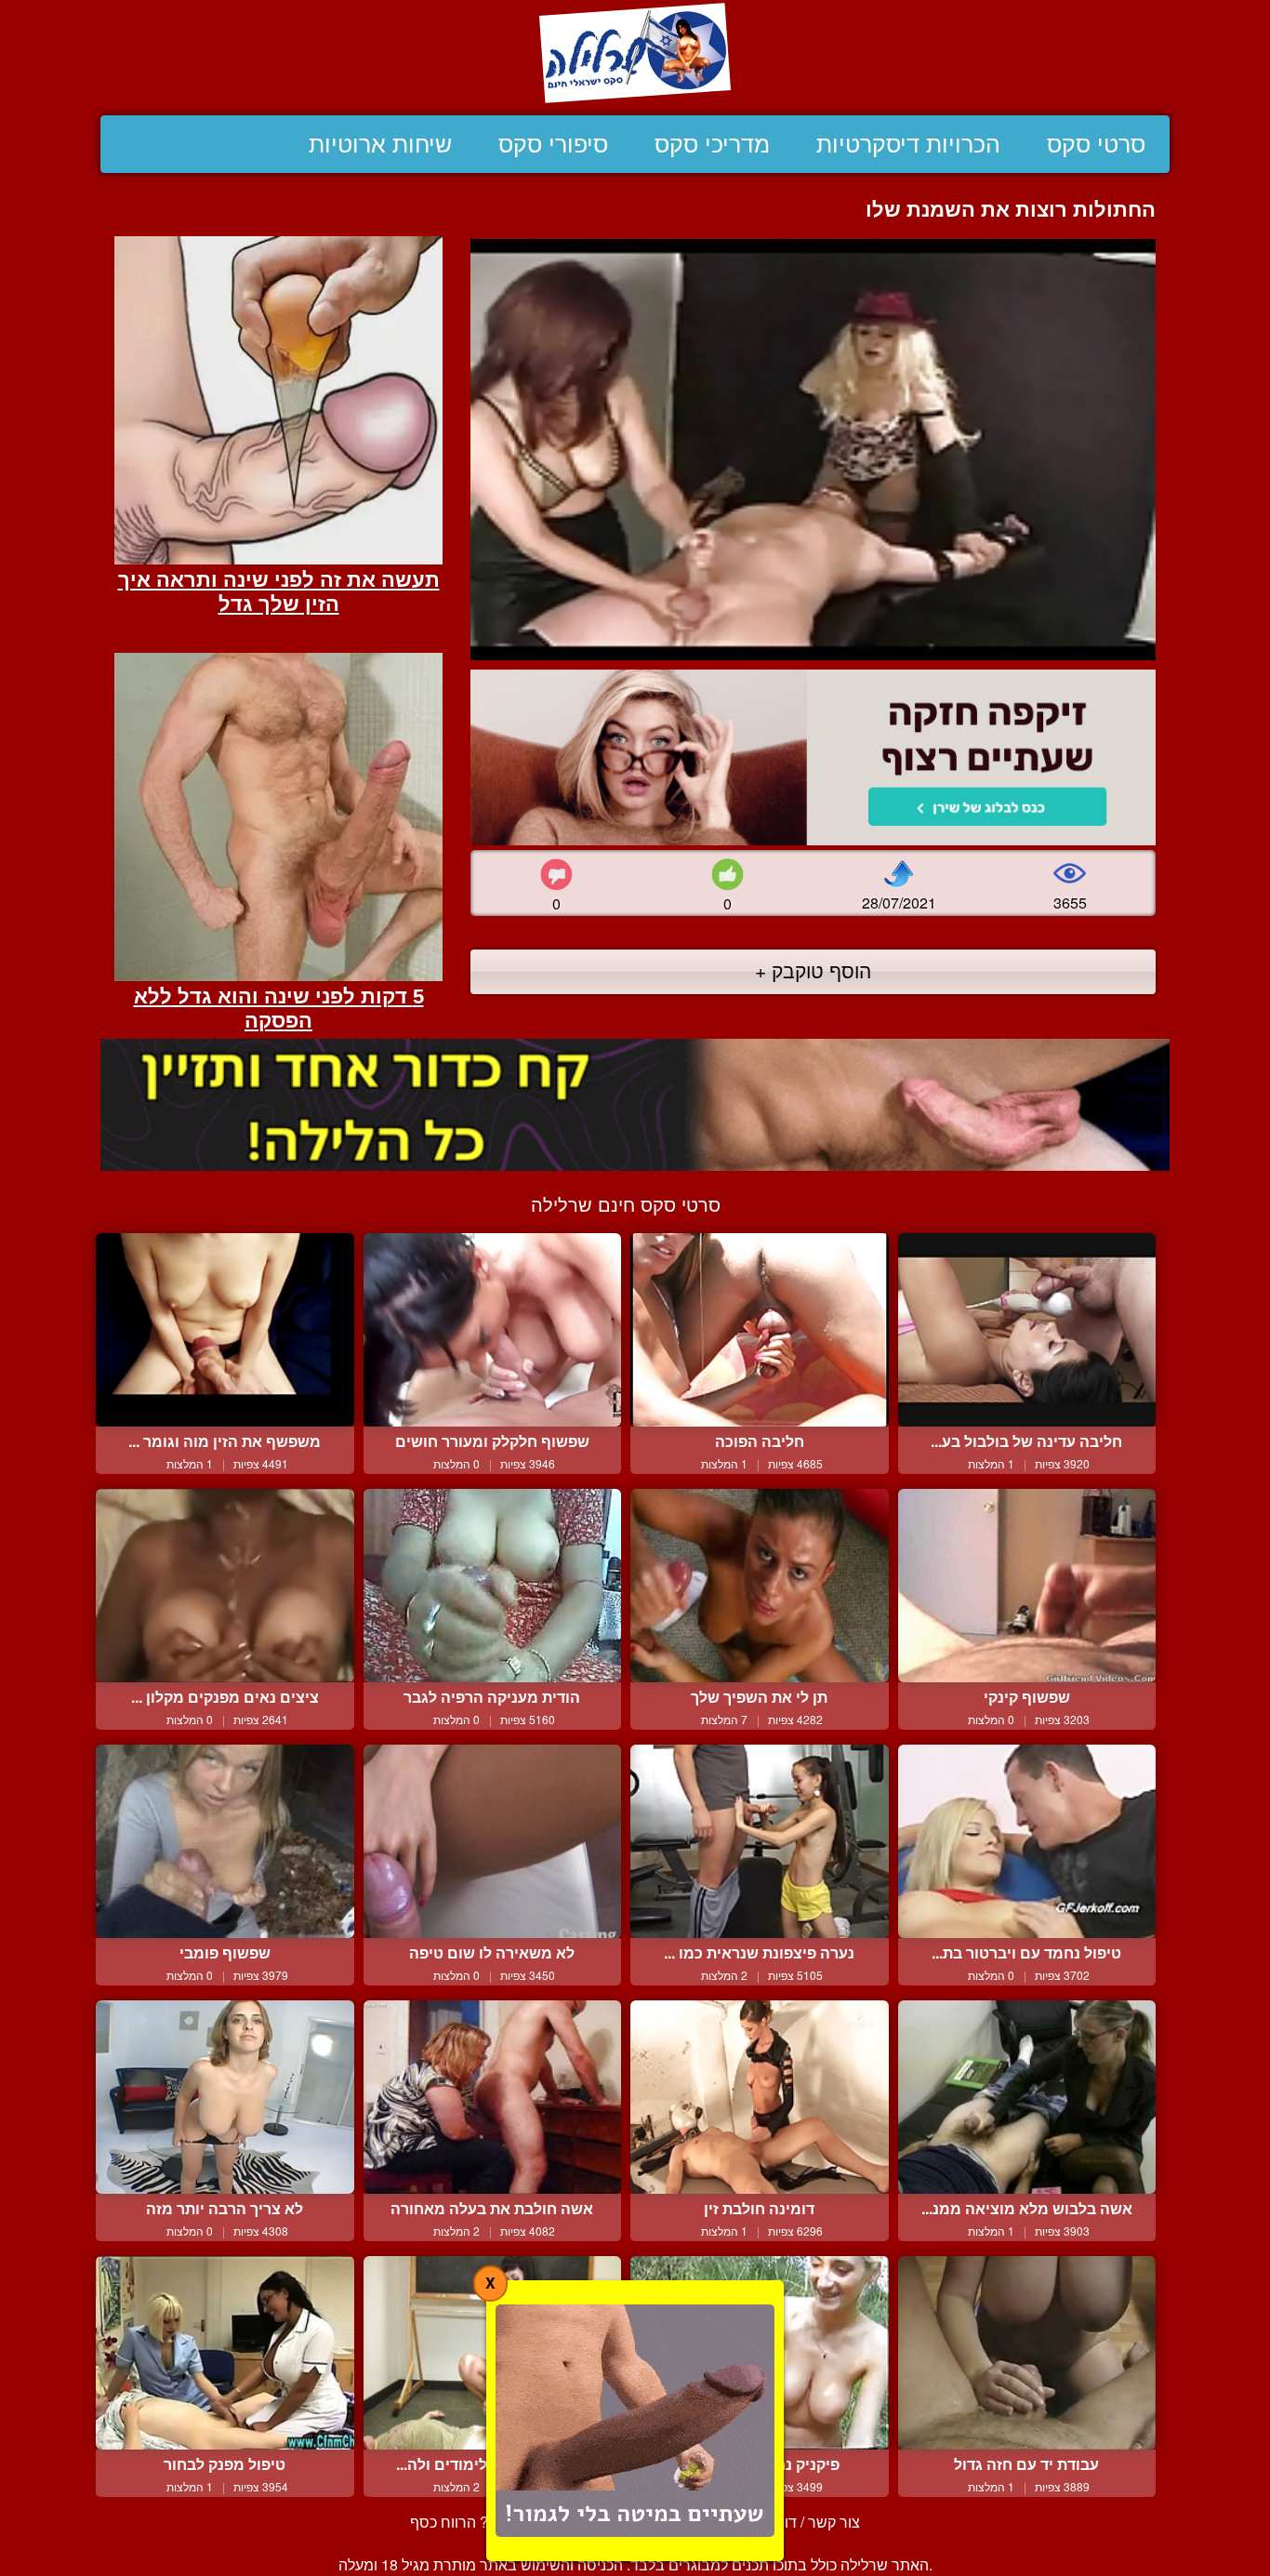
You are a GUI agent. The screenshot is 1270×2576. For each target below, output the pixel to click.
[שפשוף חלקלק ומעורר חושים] (493, 1330)
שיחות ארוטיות (380, 144)
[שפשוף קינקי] (1027, 1586)
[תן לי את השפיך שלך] (760, 1586)
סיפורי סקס (553, 144)
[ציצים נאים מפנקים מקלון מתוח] (225, 1586)
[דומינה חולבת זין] (760, 2097)
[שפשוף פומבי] (225, 1841)
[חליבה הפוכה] (760, 1330)
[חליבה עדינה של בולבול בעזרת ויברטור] (1027, 1330)
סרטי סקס (1096, 144)
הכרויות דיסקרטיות (908, 144)
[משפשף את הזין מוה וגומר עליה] (225, 1330)
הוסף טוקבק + (813, 970)
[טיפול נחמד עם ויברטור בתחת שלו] (1027, 1841)
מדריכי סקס (712, 144)
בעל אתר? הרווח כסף (477, 2522)
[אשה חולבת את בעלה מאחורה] (493, 2097)
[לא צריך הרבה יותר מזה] (225, 2097)
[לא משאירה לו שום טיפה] (493, 1841)
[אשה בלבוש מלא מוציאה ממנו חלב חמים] (1027, 2097)
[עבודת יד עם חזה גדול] (1027, 2353)
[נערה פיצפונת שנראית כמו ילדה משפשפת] (760, 1841)
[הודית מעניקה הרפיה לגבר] (493, 1586)
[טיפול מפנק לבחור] (225, 2353)
